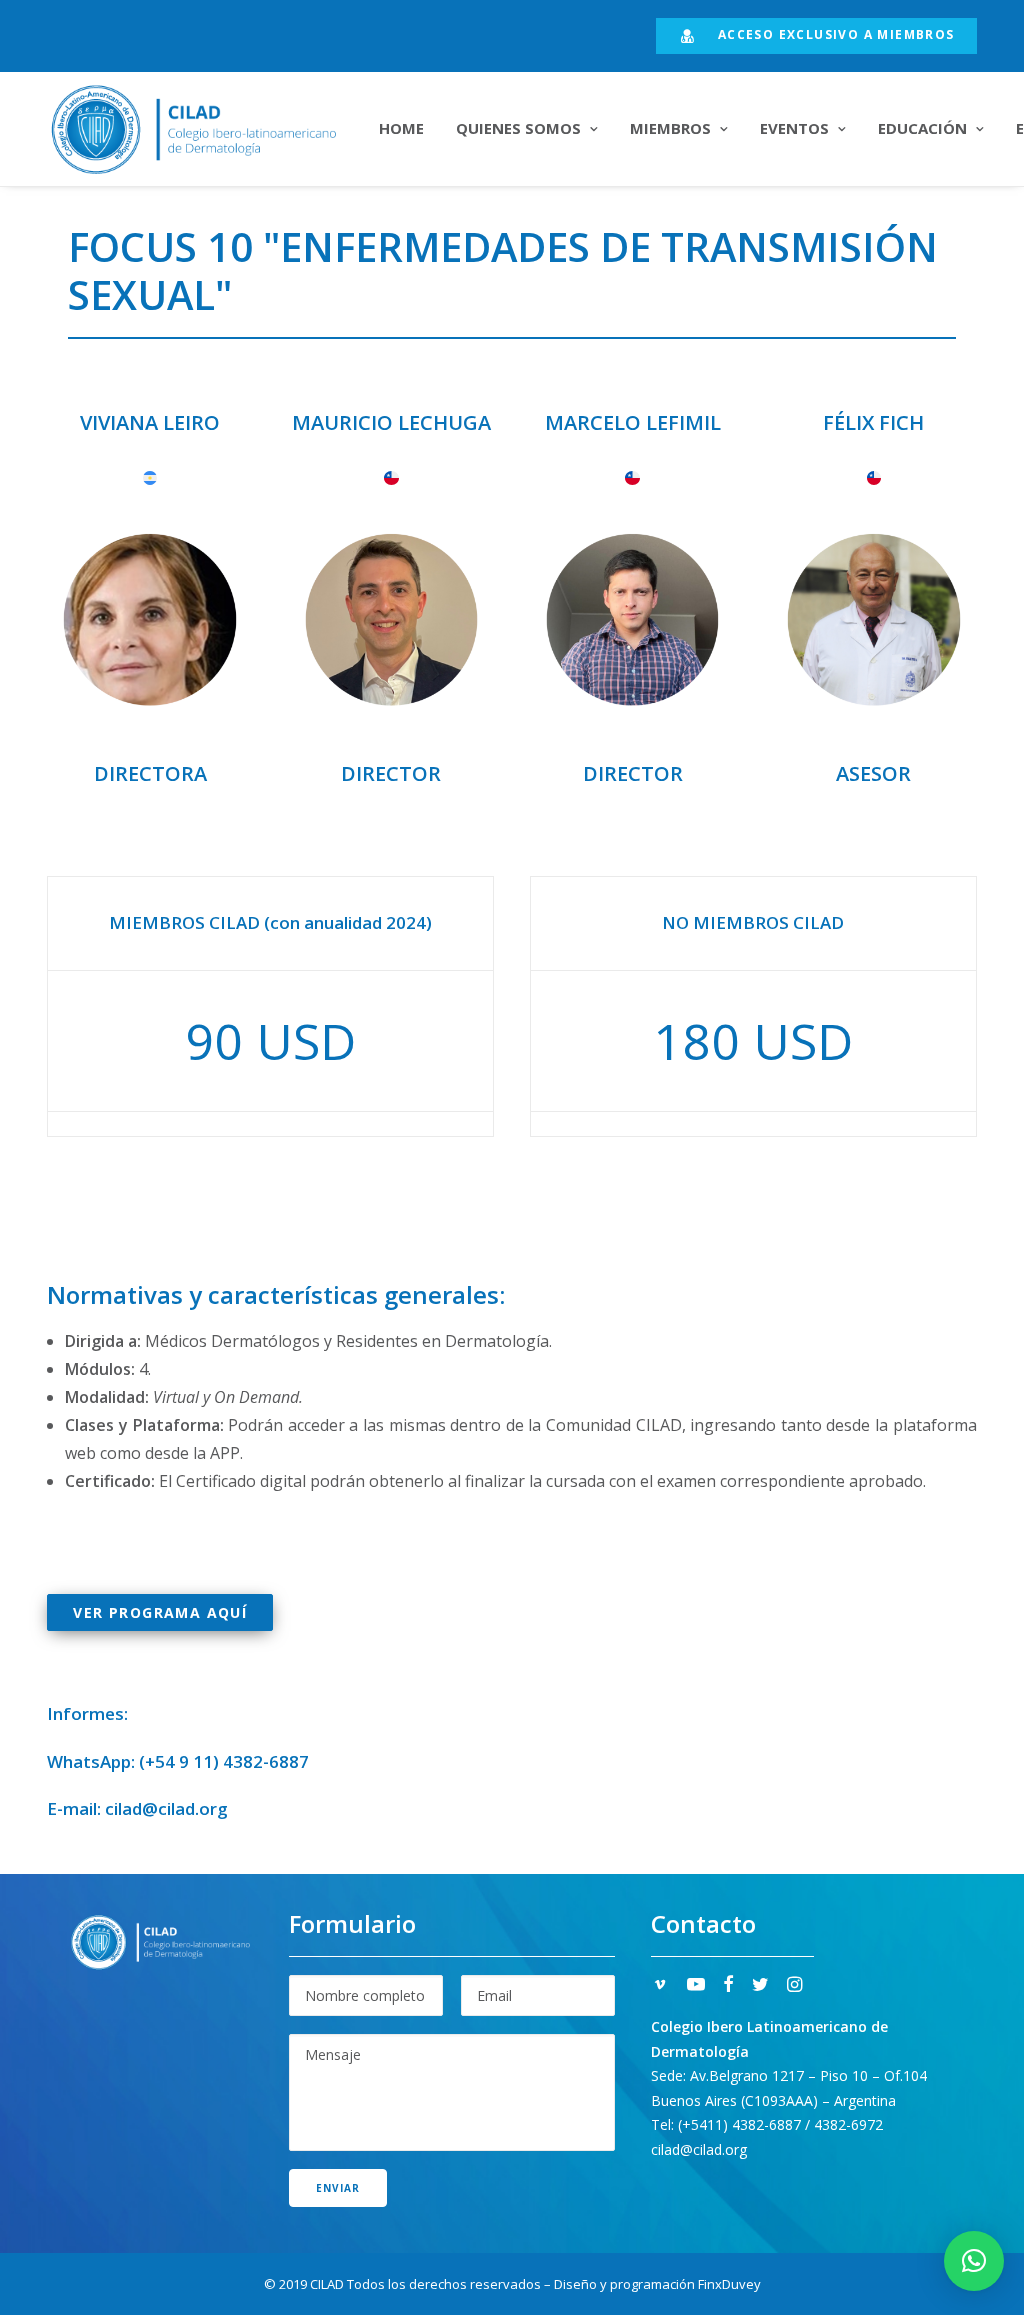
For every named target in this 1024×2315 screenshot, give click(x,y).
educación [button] (922, 128)
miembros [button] (670, 128)
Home (401, 128)
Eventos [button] (794, 128)
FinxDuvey (729, 2284)
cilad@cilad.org (166, 1808)
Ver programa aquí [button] (160, 1612)
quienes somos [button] (518, 128)
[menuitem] (816, 36)
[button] (660, 1986)
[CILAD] (193, 129)
